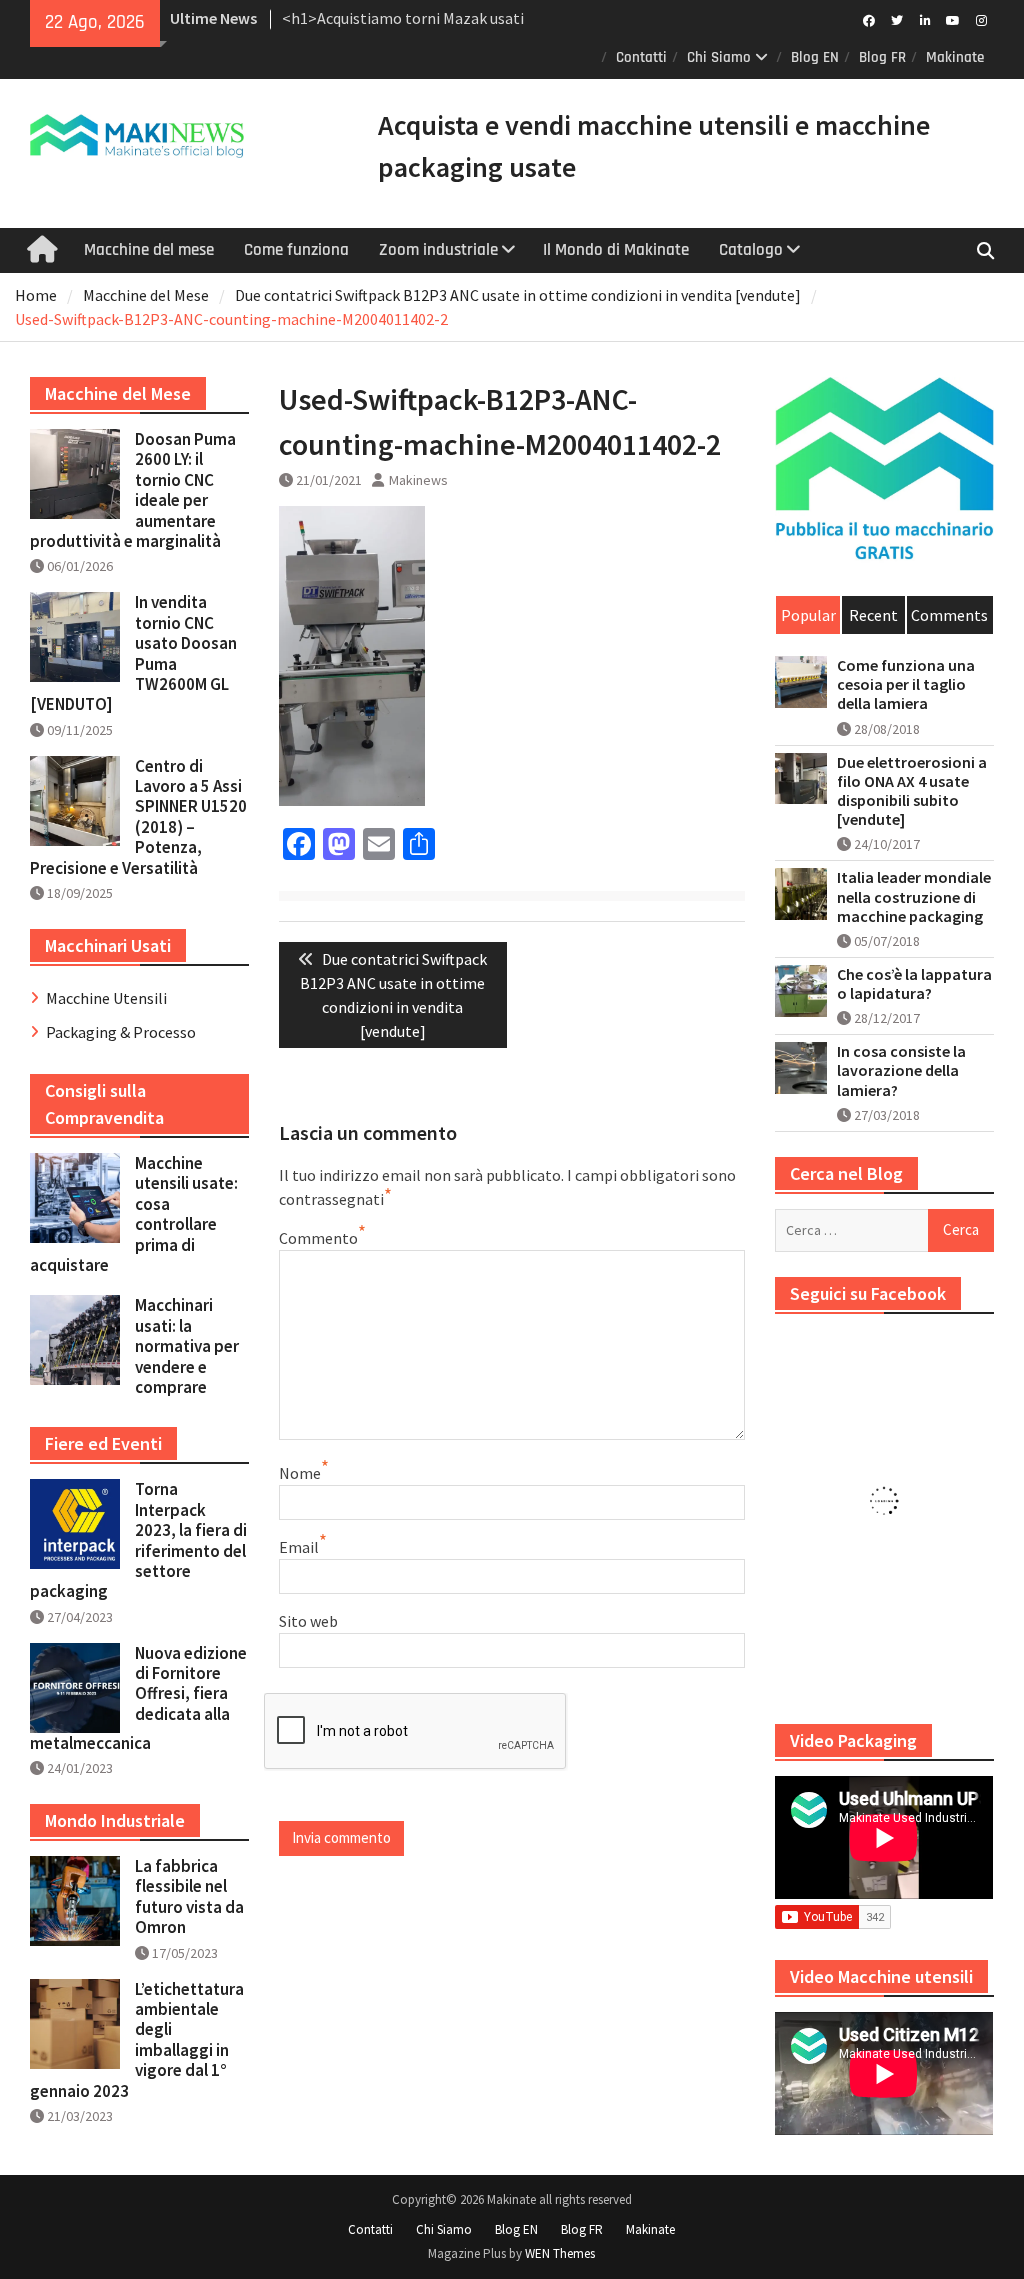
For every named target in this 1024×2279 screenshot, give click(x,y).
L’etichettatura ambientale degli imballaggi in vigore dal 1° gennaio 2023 (137, 2040)
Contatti (641, 57)
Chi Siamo (719, 57)
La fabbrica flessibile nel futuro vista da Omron (189, 1896)
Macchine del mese (149, 250)
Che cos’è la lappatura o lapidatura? (914, 984)
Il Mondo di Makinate (616, 250)
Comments (949, 615)
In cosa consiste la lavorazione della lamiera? (901, 1070)
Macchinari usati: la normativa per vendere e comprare (187, 1346)
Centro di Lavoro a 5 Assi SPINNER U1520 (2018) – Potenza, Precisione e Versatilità (138, 817)
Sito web (308, 1621)
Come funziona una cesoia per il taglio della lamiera (906, 684)
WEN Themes (560, 2253)
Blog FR (882, 57)
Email (299, 1547)
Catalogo (751, 250)
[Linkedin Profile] (925, 19)
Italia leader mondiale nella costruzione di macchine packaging (914, 896)
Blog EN (815, 57)
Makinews (418, 480)
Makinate (955, 57)
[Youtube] (953, 19)
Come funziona (296, 250)
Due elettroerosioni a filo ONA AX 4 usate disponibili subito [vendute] (912, 791)
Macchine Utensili (106, 998)
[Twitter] (897, 19)
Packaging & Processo (121, 1032)
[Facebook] (869, 19)
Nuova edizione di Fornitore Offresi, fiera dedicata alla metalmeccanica (138, 1698)
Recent (873, 615)
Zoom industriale (438, 250)
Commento (318, 1238)
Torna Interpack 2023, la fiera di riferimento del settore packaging (138, 1540)
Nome (300, 1473)
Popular (808, 615)
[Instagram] (981, 19)
